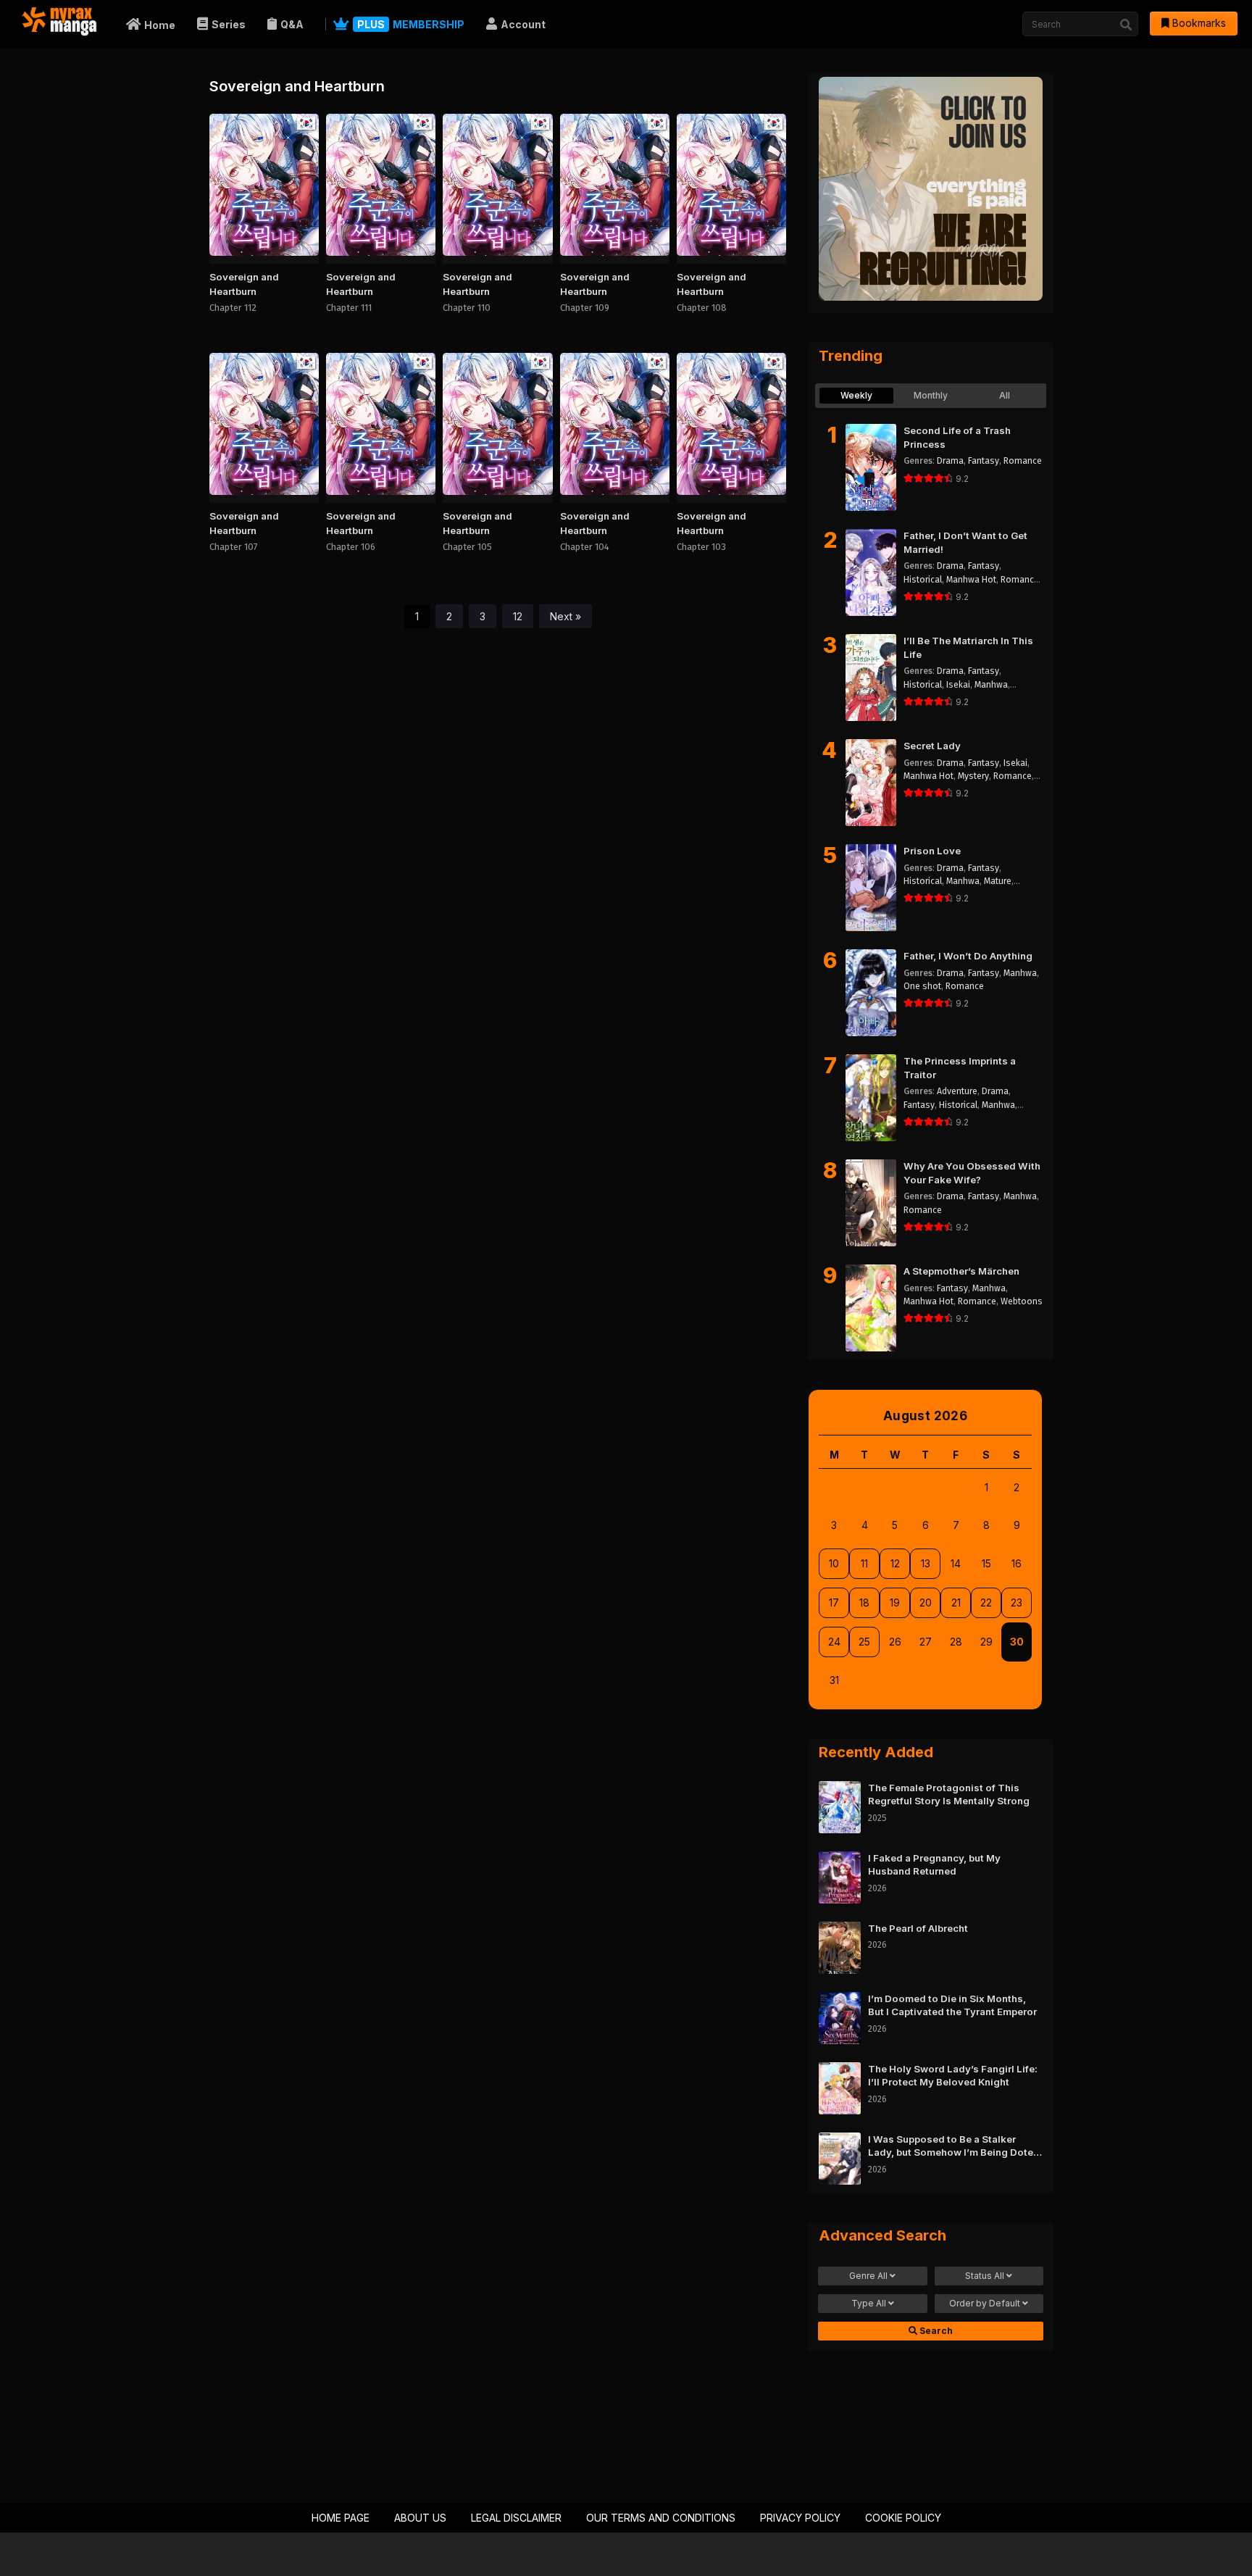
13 (926, 1563)
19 (895, 1602)
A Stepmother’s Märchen (961, 1271)
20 (926, 1602)
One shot (922, 986)
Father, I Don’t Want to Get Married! (965, 542)
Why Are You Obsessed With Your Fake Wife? (972, 1173)
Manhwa (991, 685)
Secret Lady (932, 746)
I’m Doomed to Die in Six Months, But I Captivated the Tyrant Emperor (952, 2005)
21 (956, 1602)
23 (1017, 1602)
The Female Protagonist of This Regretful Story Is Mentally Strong (949, 1795)
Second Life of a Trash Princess (957, 437)
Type (869, 2303)
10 (834, 1563)
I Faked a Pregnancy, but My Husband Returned (934, 1865)
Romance (1023, 461)
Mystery (973, 776)
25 (864, 1642)
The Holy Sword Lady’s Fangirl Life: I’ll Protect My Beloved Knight (953, 2076)
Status (985, 2276)
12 (518, 616)
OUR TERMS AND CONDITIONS (661, 2518)
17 (834, 1602)
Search (935, 2331)
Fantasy (984, 461)
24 (834, 1642)
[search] (1126, 25)
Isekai (958, 685)
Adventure (957, 1091)
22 (986, 1602)
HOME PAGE (341, 2518)
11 (864, 1563)
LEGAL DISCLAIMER (516, 2518)
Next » (566, 616)
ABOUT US (420, 2518)
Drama (950, 461)
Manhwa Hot (971, 580)
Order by (985, 2303)
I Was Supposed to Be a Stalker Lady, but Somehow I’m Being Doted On (954, 2146)
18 (864, 1602)
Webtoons (1022, 1301)
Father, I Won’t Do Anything (968, 956)
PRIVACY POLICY (800, 2518)
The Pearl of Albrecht (918, 1928)
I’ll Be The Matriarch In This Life (968, 647)
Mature (998, 881)
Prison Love (932, 851)
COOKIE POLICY (903, 2518)
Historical (923, 580)
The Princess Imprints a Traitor (960, 1068)
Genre (868, 2276)
